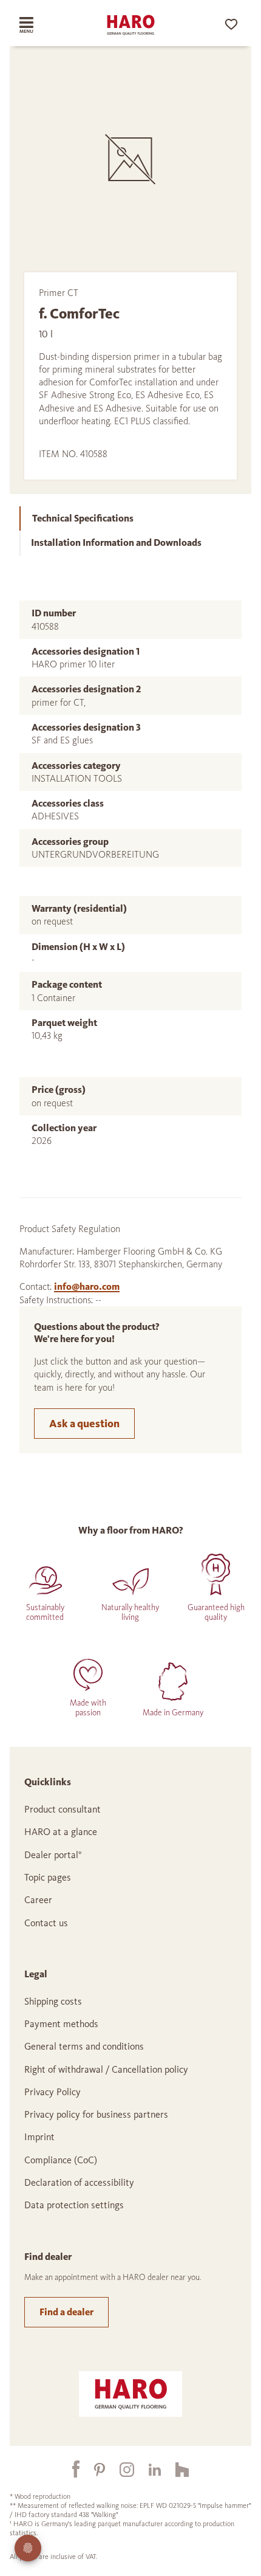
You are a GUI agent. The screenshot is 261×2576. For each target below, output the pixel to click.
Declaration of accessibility (79, 2182)
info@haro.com (87, 1286)
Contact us (46, 1923)
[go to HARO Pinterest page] (92, 2469)
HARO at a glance (61, 1832)
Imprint (39, 2137)
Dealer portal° (53, 1855)
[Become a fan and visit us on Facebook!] (69, 2469)
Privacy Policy (53, 2092)
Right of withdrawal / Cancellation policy (106, 2069)
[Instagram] (120, 2469)
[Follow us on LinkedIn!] (147, 2469)
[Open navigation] (38, 25)
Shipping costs (53, 2001)
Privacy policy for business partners (96, 2114)
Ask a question (84, 1424)
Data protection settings (74, 2205)
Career (38, 1900)
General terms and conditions (84, 2046)
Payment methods (61, 2024)
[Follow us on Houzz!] (175, 2469)
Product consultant (63, 1809)
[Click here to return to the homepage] (130, 25)
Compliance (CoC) (61, 2160)
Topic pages (48, 1877)
